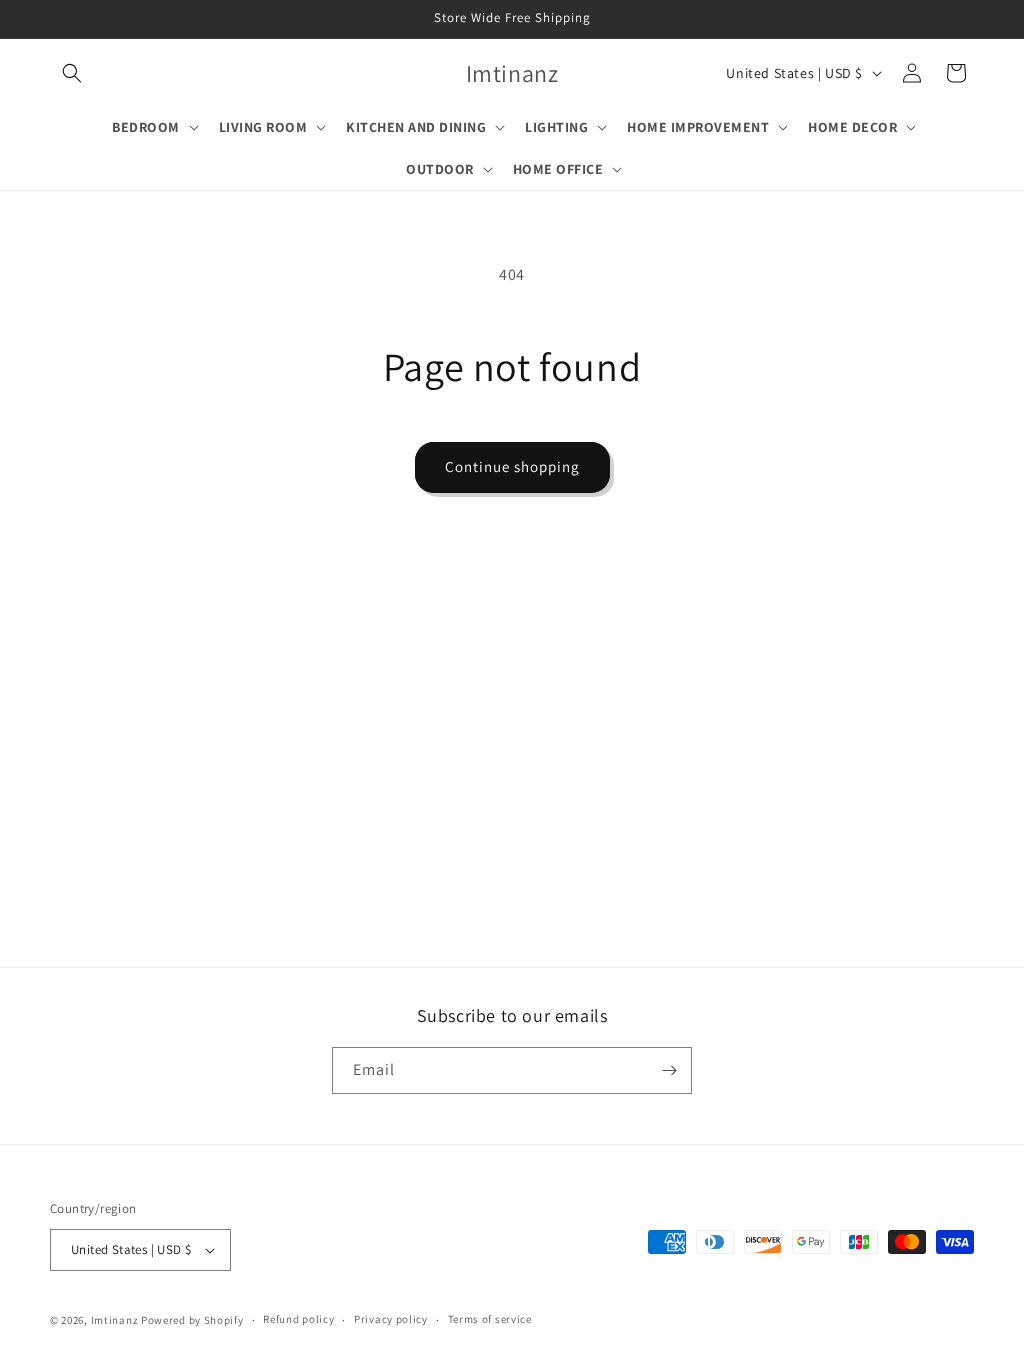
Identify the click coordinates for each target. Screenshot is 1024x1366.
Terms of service (490, 1319)
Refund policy (298, 1319)
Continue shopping (512, 466)
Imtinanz (115, 1320)
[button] (72, 73)
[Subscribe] (669, 1070)
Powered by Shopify (192, 1320)
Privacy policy (391, 1319)
